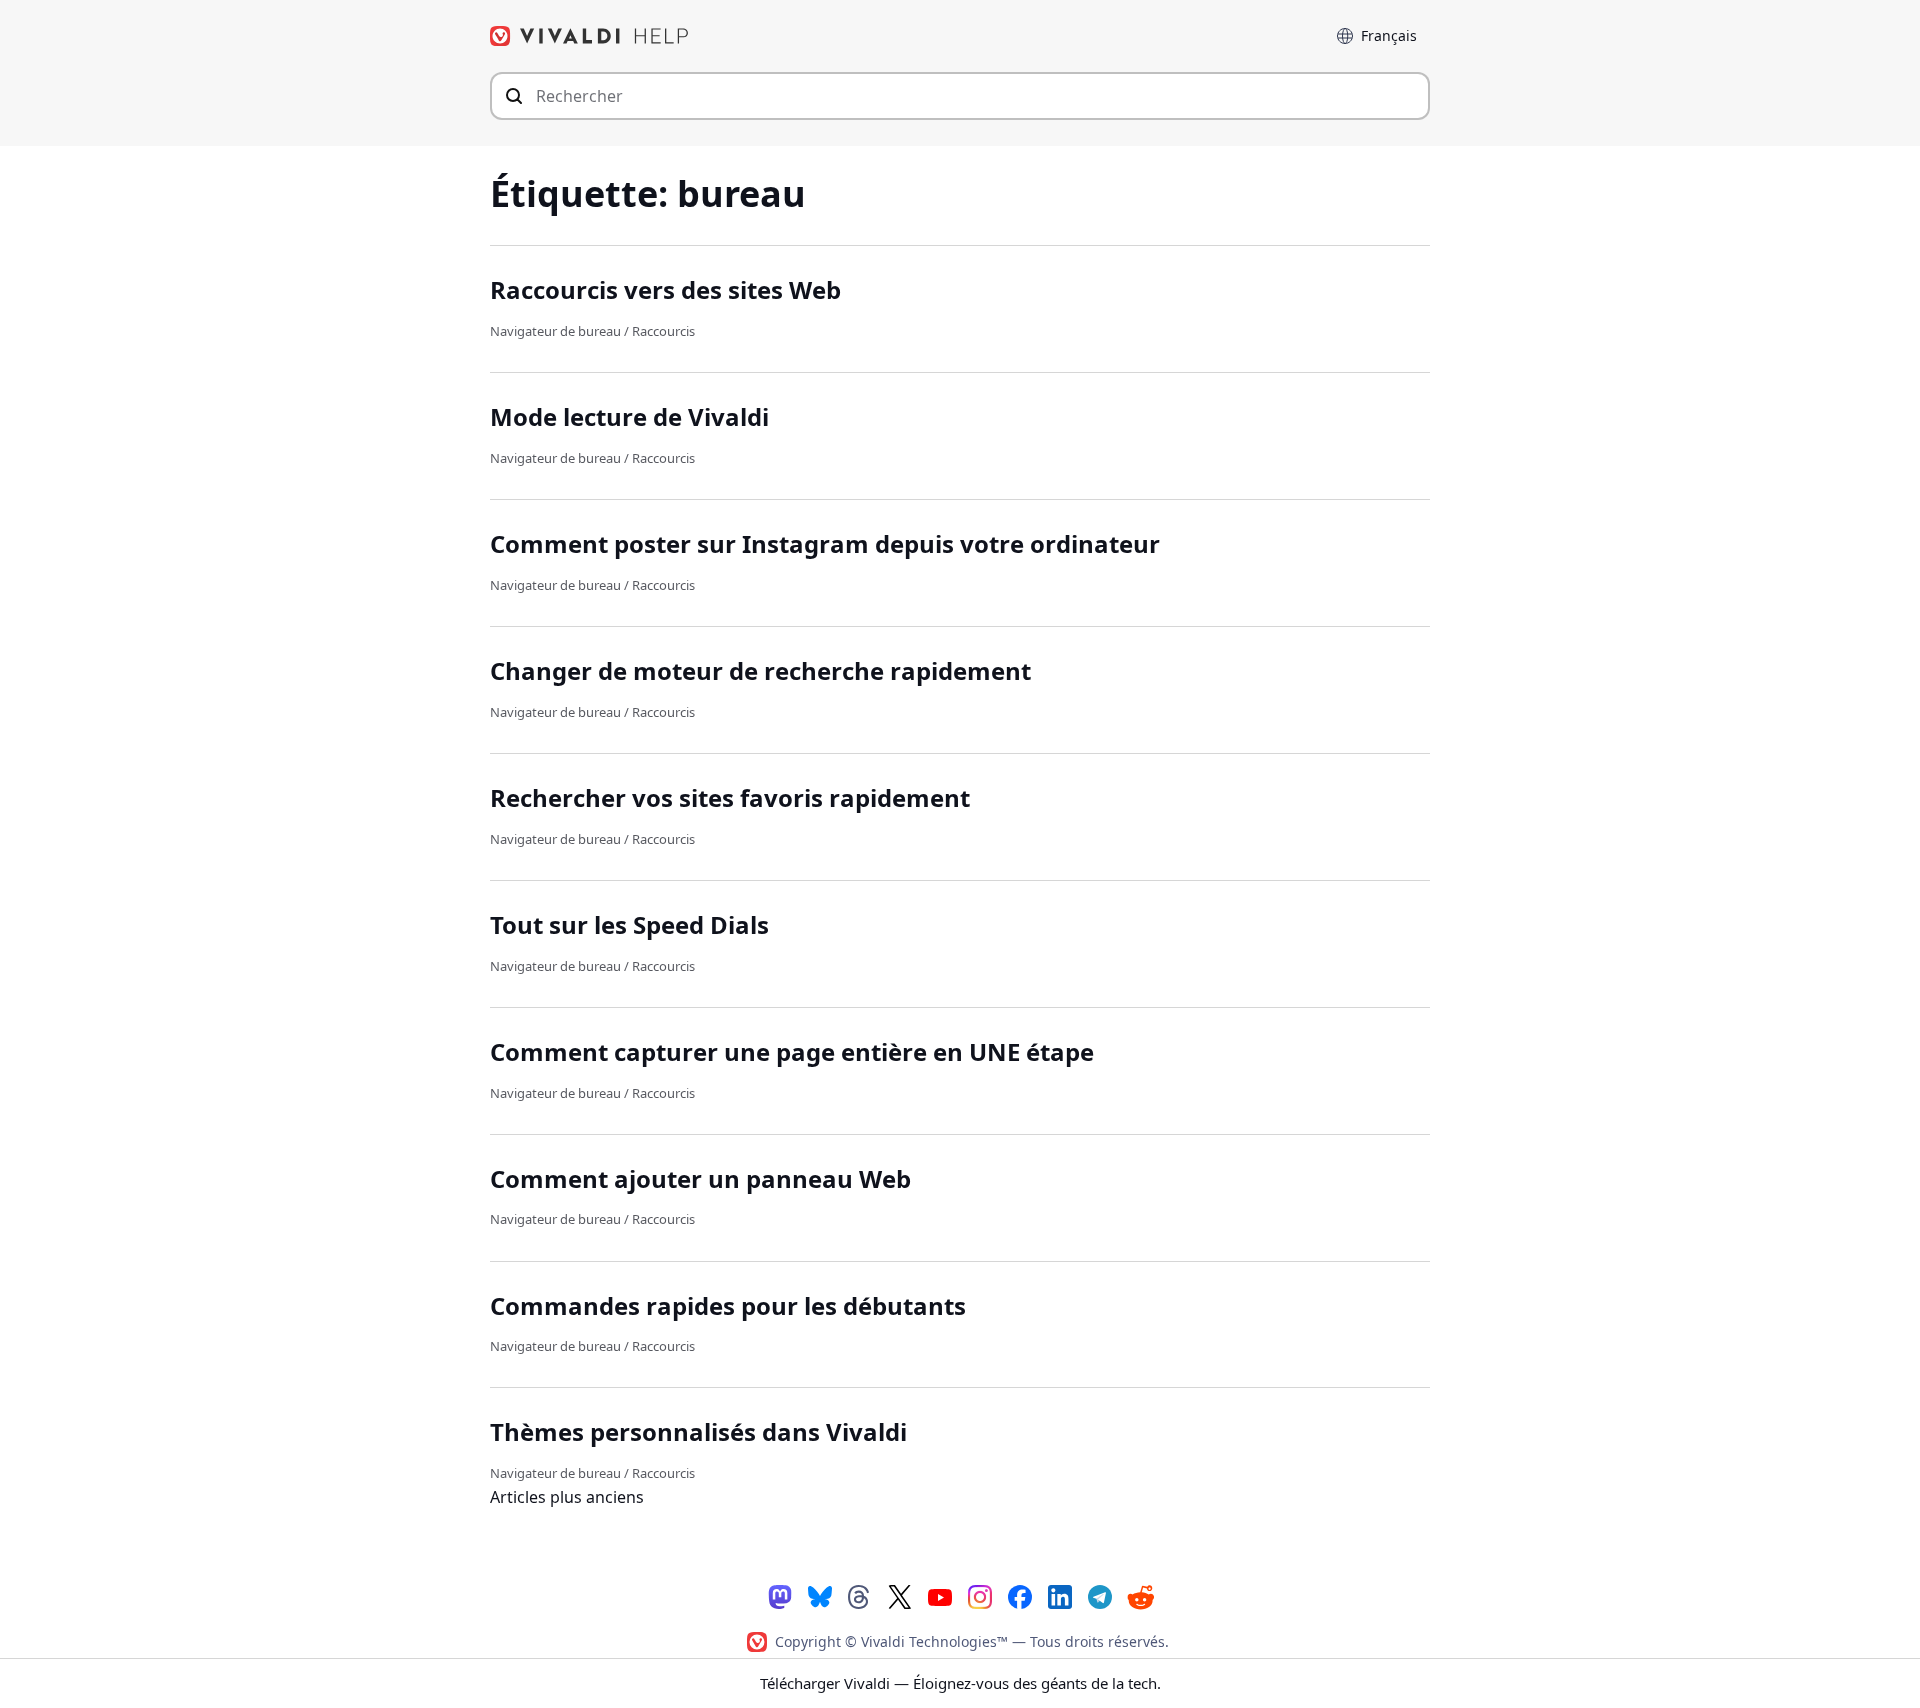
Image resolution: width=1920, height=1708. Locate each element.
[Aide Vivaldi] (590, 36)
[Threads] (860, 1595)
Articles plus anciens (567, 1497)
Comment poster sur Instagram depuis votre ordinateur (825, 543)
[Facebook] (1020, 1595)
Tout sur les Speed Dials (629, 924)
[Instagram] (980, 1595)
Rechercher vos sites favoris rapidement (730, 797)
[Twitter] (900, 1595)
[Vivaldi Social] (780, 1595)
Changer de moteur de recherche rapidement (760, 670)
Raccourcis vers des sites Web (665, 289)
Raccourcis (663, 331)
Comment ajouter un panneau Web (700, 1178)
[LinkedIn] (1060, 1595)
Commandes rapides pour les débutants (728, 1305)
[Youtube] (940, 1595)
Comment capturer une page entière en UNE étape (792, 1051)
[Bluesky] (820, 1595)
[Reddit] (1140, 1596)
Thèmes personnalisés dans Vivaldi (698, 1431)
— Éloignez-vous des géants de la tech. (960, 1683)
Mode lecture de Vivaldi (629, 416)
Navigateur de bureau (555, 331)
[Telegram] (1100, 1595)
